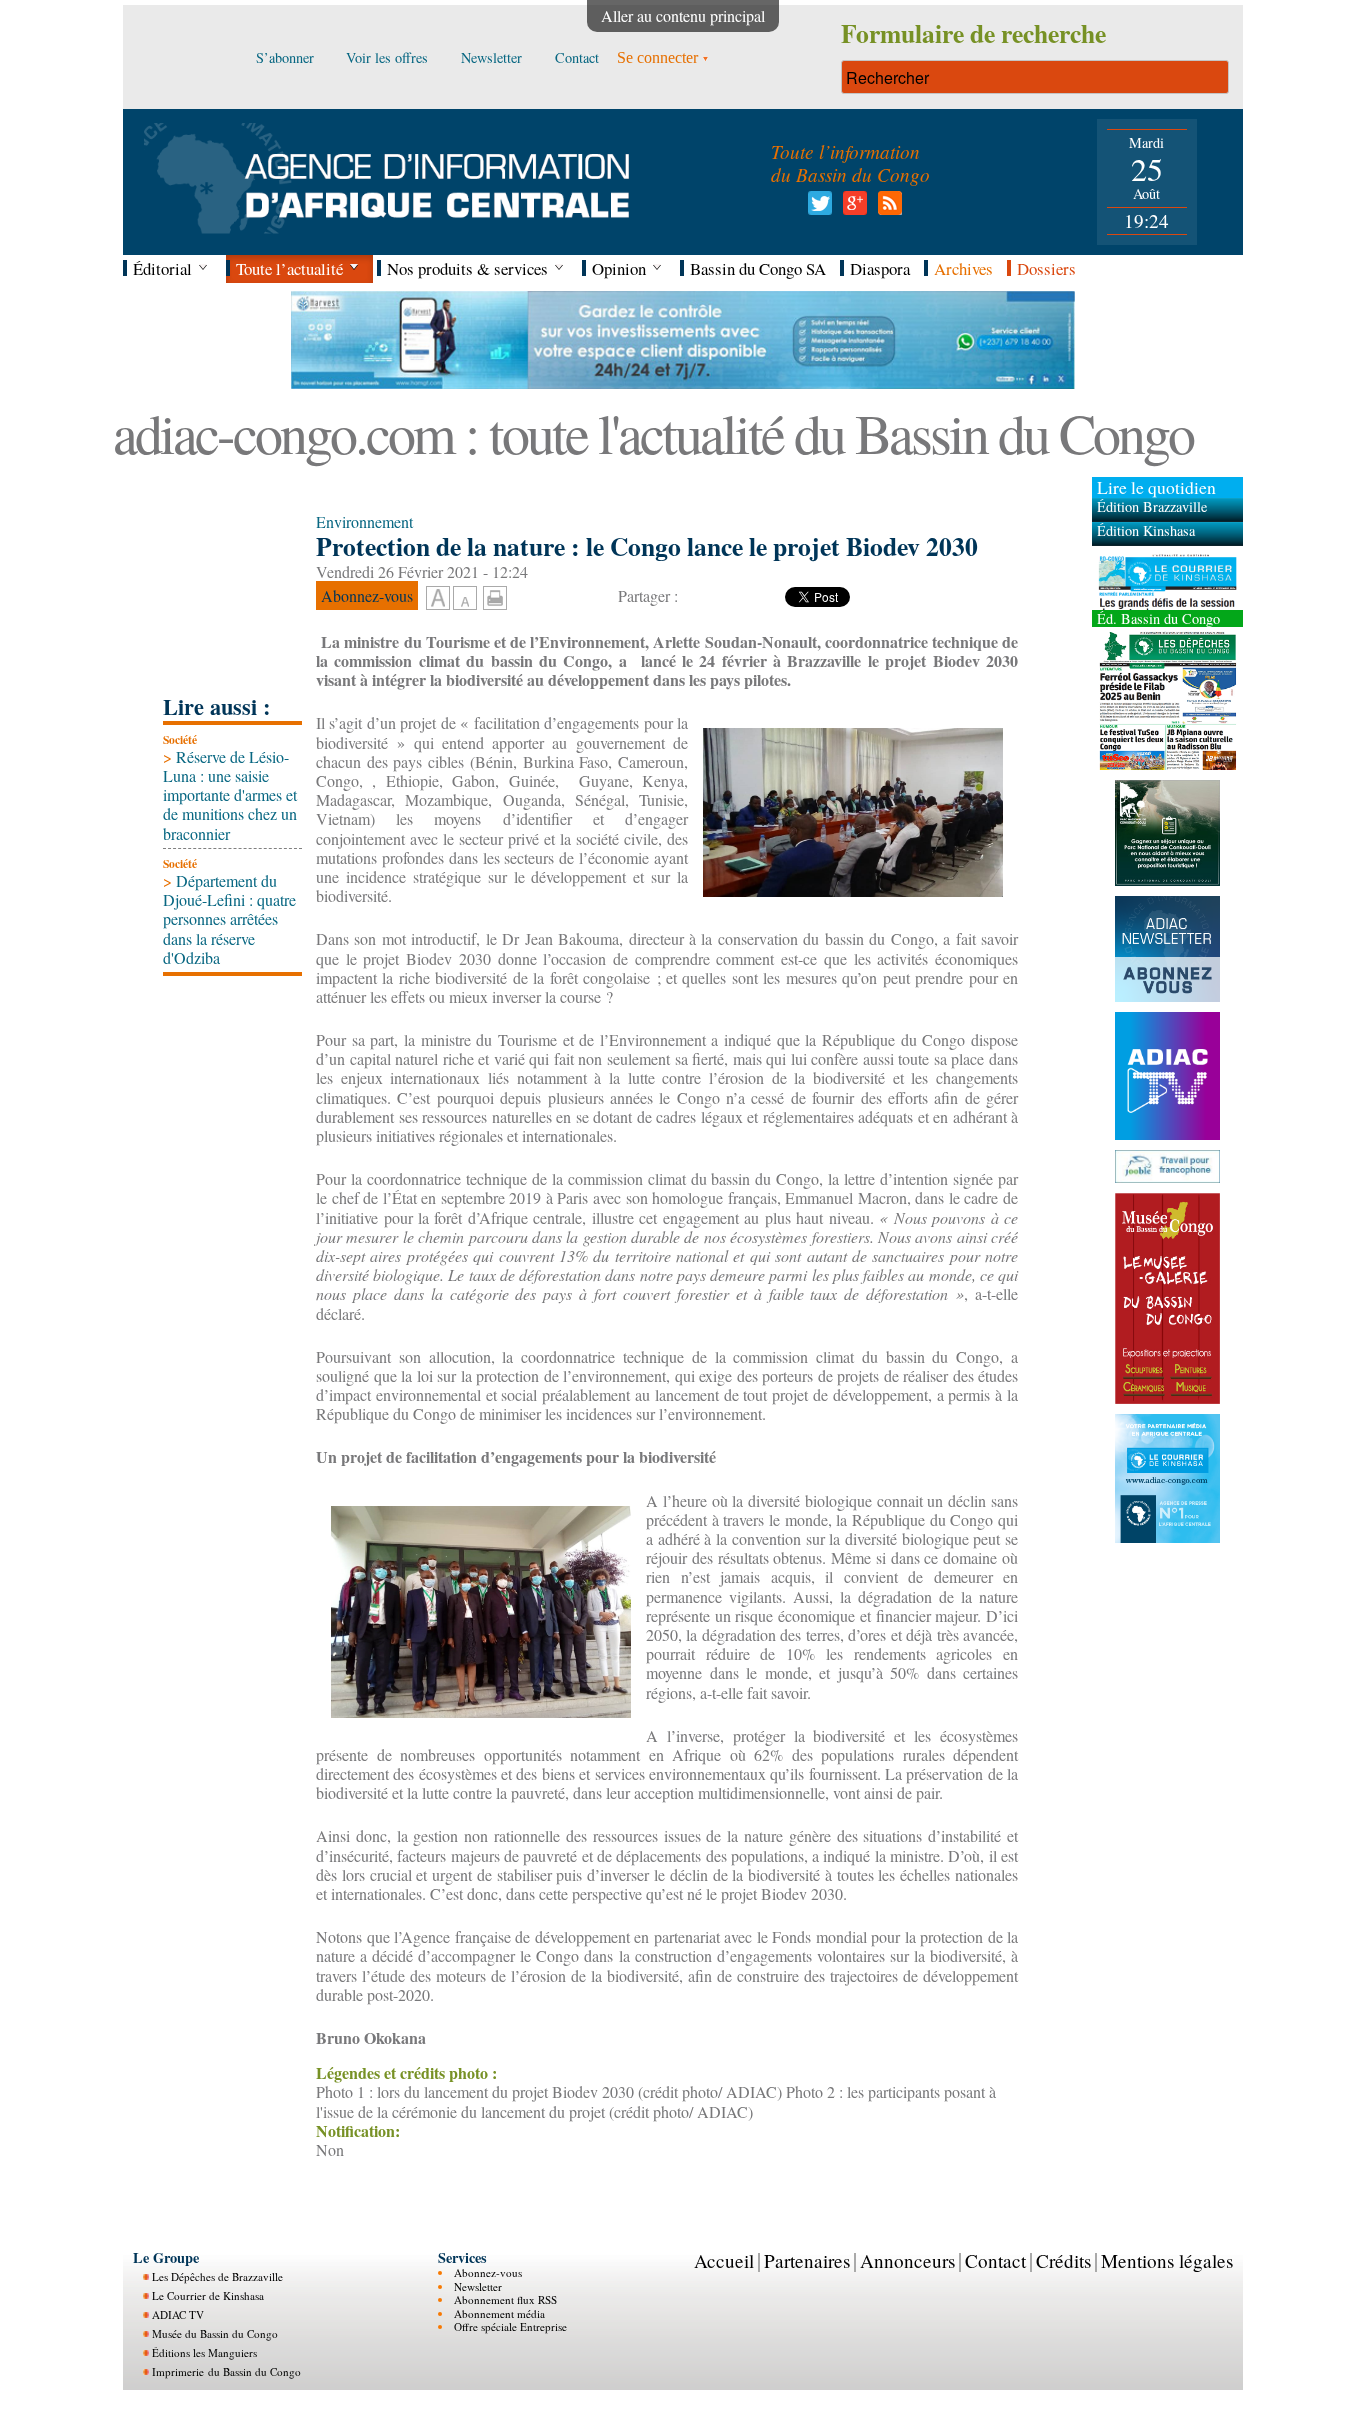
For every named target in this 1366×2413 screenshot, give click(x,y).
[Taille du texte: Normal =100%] (465, 599)
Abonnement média (499, 2313)
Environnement (364, 521)
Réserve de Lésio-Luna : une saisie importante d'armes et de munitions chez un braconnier (230, 795)
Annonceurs (907, 2260)
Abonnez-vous (488, 2272)
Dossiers (1046, 268)
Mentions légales (1167, 2260)
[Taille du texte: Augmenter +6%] (438, 599)
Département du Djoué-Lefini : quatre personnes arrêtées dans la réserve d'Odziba (229, 919)
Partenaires (807, 2260)
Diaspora (880, 268)
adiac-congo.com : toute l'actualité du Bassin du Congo (653, 432)
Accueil (724, 2260)
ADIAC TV (178, 2314)
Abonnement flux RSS (505, 2299)
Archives (963, 268)
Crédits (1063, 2260)
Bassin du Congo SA (758, 268)
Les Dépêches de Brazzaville (217, 2276)
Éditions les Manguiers (204, 2352)
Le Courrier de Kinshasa (208, 2295)
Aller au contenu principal (683, 15)
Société (180, 739)
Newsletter (478, 2286)
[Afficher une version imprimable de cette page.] (495, 594)
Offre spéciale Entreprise (510, 2326)
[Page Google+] (851, 208)
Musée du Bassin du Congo (215, 2333)
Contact (995, 2260)
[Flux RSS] (886, 208)
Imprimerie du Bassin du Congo (226, 2371)
